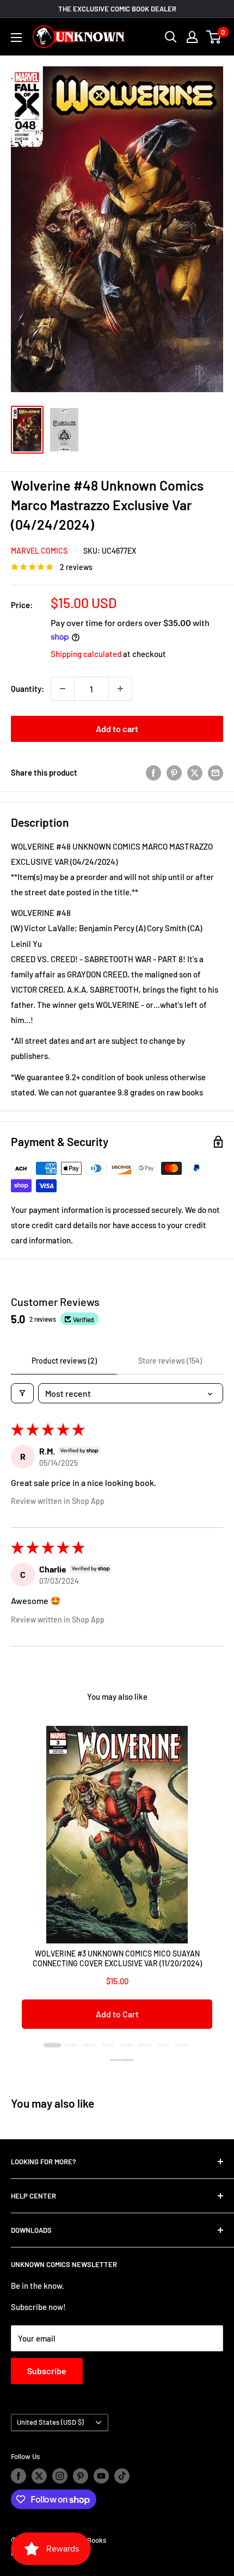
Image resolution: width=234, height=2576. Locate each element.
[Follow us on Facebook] (19, 2476)
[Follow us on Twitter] (39, 2476)
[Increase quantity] (120, 689)
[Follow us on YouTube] (101, 2476)
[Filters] (22, 1393)
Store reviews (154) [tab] (170, 1361)
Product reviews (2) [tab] (64, 1361)
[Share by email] (215, 772)
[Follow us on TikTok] (122, 2476)
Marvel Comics (39, 551)
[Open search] (171, 37)
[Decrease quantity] (63, 689)
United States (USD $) (50, 2422)
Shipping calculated (86, 654)
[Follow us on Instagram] (60, 2476)
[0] (214, 37)
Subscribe (47, 2371)
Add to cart (117, 729)
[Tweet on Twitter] (195, 772)
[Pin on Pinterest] (174, 772)
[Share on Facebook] (153, 772)
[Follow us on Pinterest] (81, 2476)
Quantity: (27, 689)
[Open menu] (16, 38)
